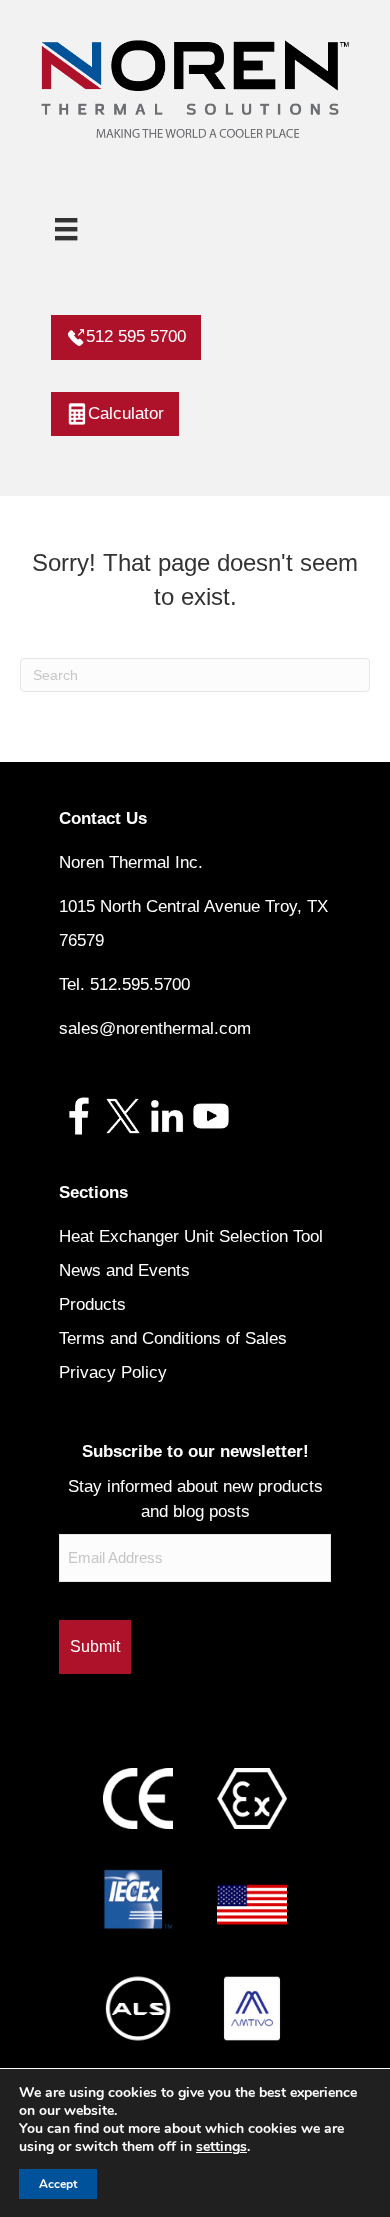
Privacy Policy (113, 1372)
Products (92, 1304)
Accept (58, 2184)
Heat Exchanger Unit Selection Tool (191, 1236)
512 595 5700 (136, 336)
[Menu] (66, 229)
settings (221, 2147)
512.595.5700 (140, 984)
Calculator (126, 413)
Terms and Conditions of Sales (173, 1338)
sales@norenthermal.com (155, 1028)
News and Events (124, 1270)
